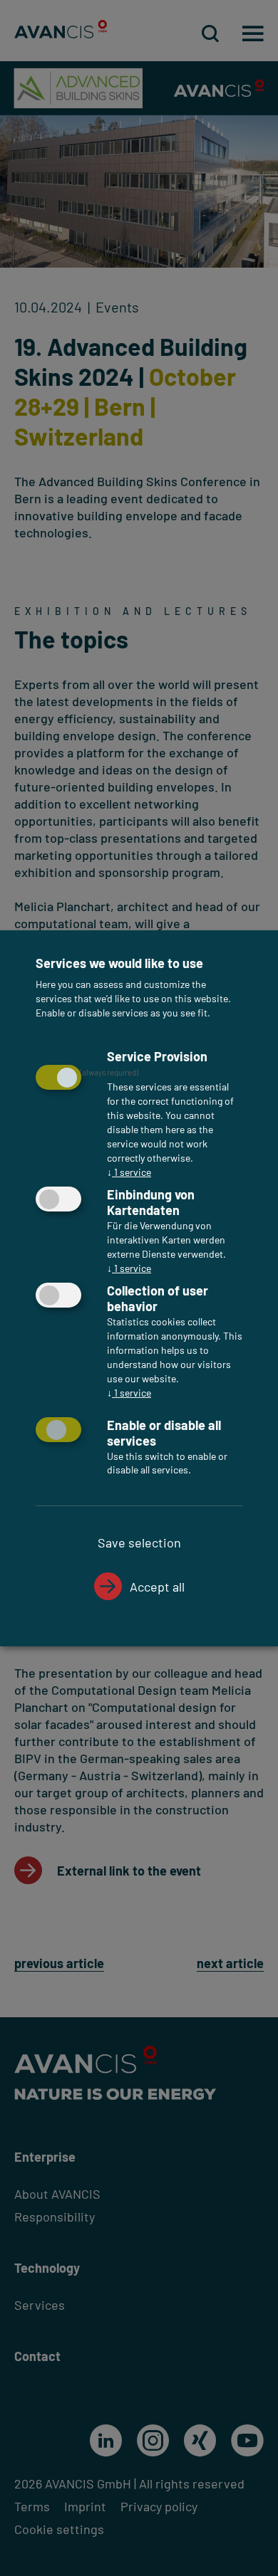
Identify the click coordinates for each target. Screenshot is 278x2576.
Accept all (157, 1587)
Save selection (139, 1542)
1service (129, 1172)
